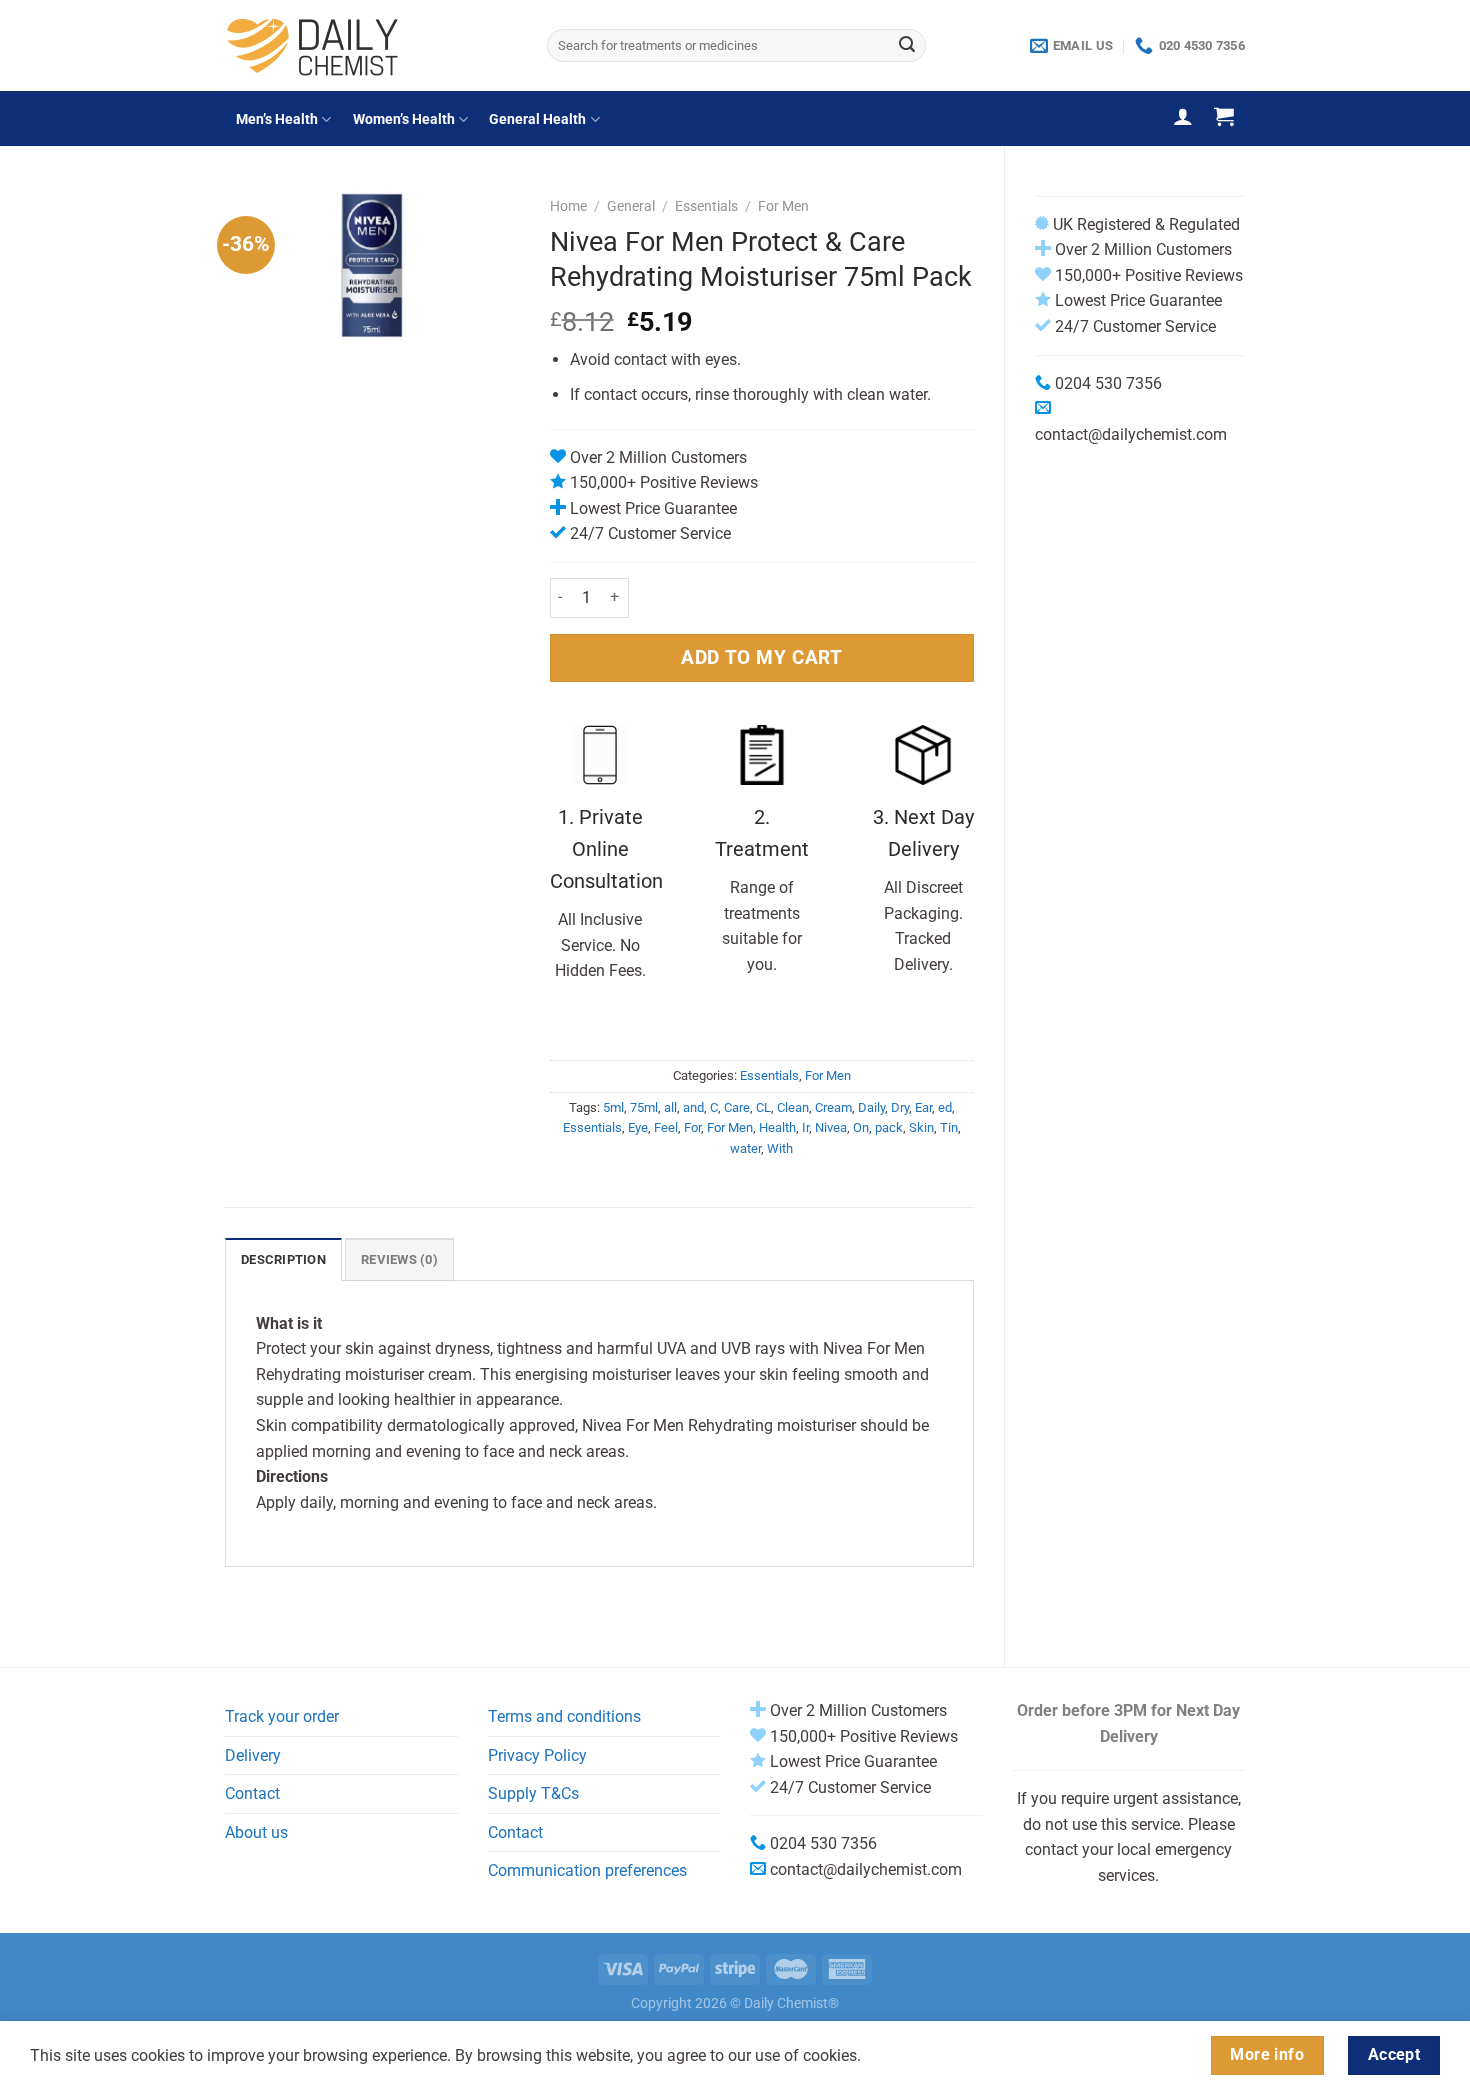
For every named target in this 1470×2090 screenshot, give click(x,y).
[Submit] (907, 46)
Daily (871, 1107)
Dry (900, 1107)
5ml (613, 1107)
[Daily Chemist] (371, 45)
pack (889, 1127)
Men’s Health (277, 119)
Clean (793, 1107)
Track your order (282, 1716)
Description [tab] (283, 1259)
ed (945, 1107)
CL (763, 1107)
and (693, 1107)
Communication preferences (587, 1870)
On (861, 1127)
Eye (638, 1127)
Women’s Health (404, 119)
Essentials (706, 206)
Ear (923, 1107)
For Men (783, 206)
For (692, 1127)
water (745, 1148)
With (780, 1148)
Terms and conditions (564, 1716)
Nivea (831, 1127)
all (670, 1107)
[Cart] (1224, 116)
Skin (921, 1127)
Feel (666, 1127)
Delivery (253, 1755)
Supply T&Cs (533, 1793)
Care (737, 1107)
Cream (833, 1107)
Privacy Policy (537, 1755)
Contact (252, 1793)
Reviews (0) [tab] (399, 1259)
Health (777, 1127)
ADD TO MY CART (761, 657)
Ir (805, 1127)
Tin (949, 1127)
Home (568, 206)
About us (256, 1832)
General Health (537, 119)
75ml (644, 1107)
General (631, 206)
